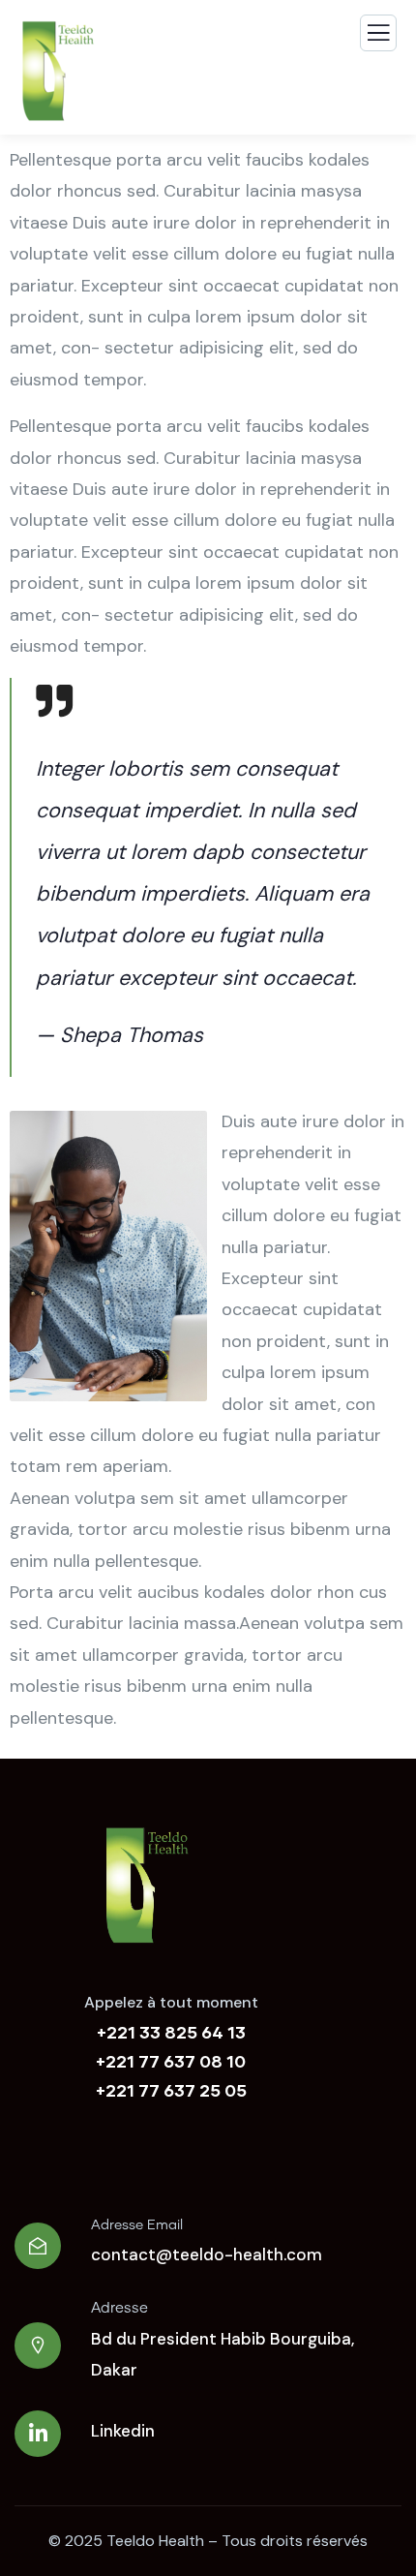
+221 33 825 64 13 (171, 2032)
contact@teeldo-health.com (207, 2254)
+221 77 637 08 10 (171, 2061)
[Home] (146, 1886)
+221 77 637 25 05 (171, 2090)
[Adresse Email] (38, 2246)
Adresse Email (137, 2225)
